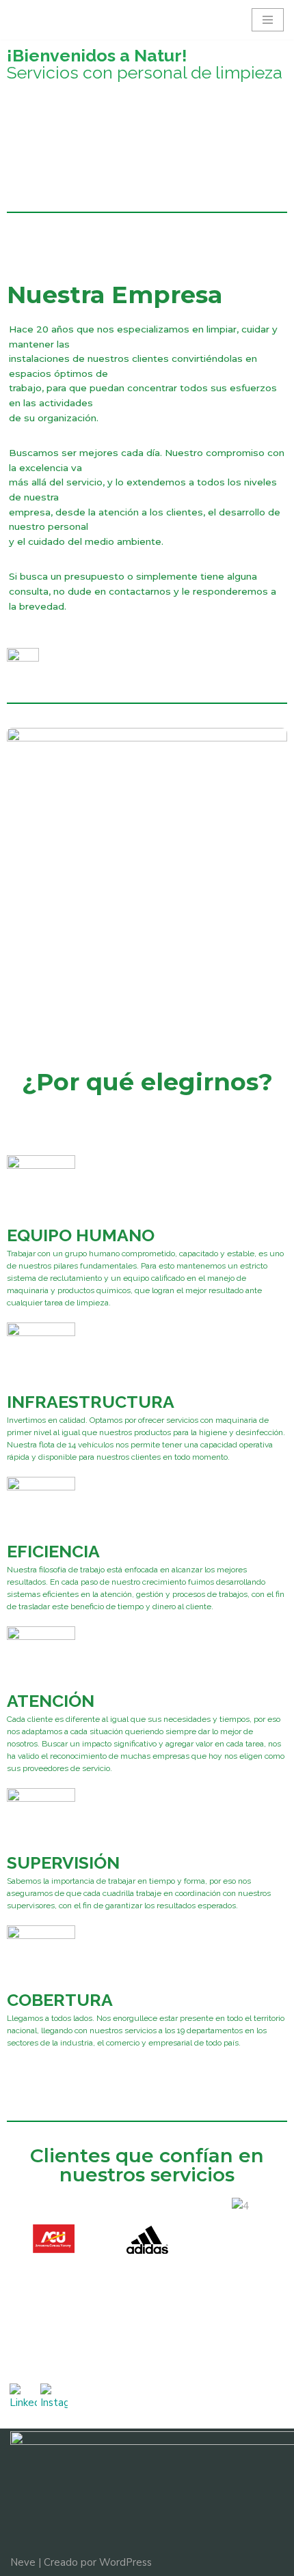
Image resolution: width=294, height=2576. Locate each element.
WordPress (125, 2562)
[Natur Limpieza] (51, 20)
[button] (20, 2242)
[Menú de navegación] (268, 20)
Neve (23, 2562)
